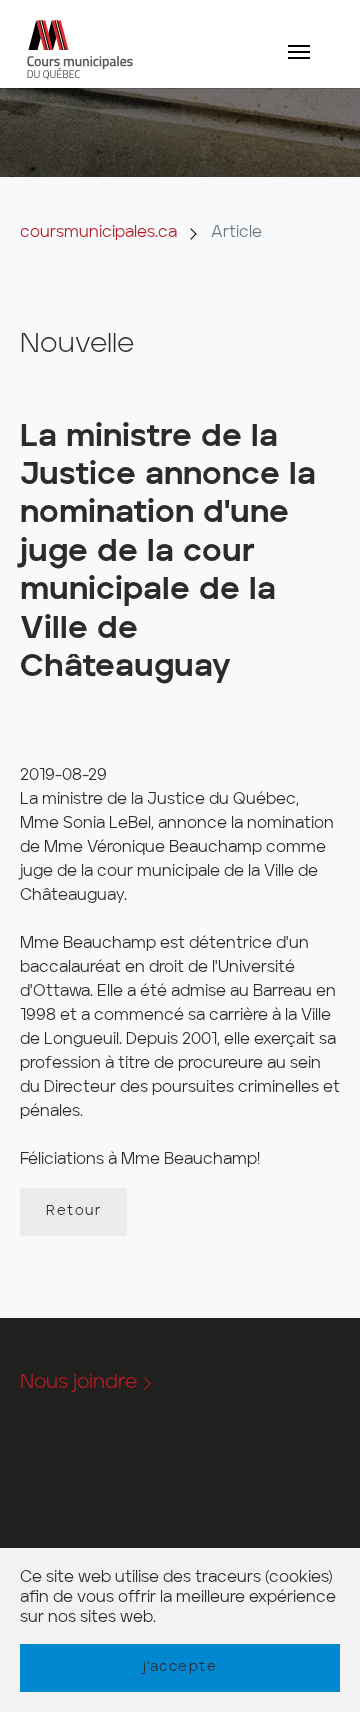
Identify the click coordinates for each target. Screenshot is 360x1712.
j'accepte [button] (180, 1667)
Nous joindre (78, 1383)
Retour (73, 1211)
